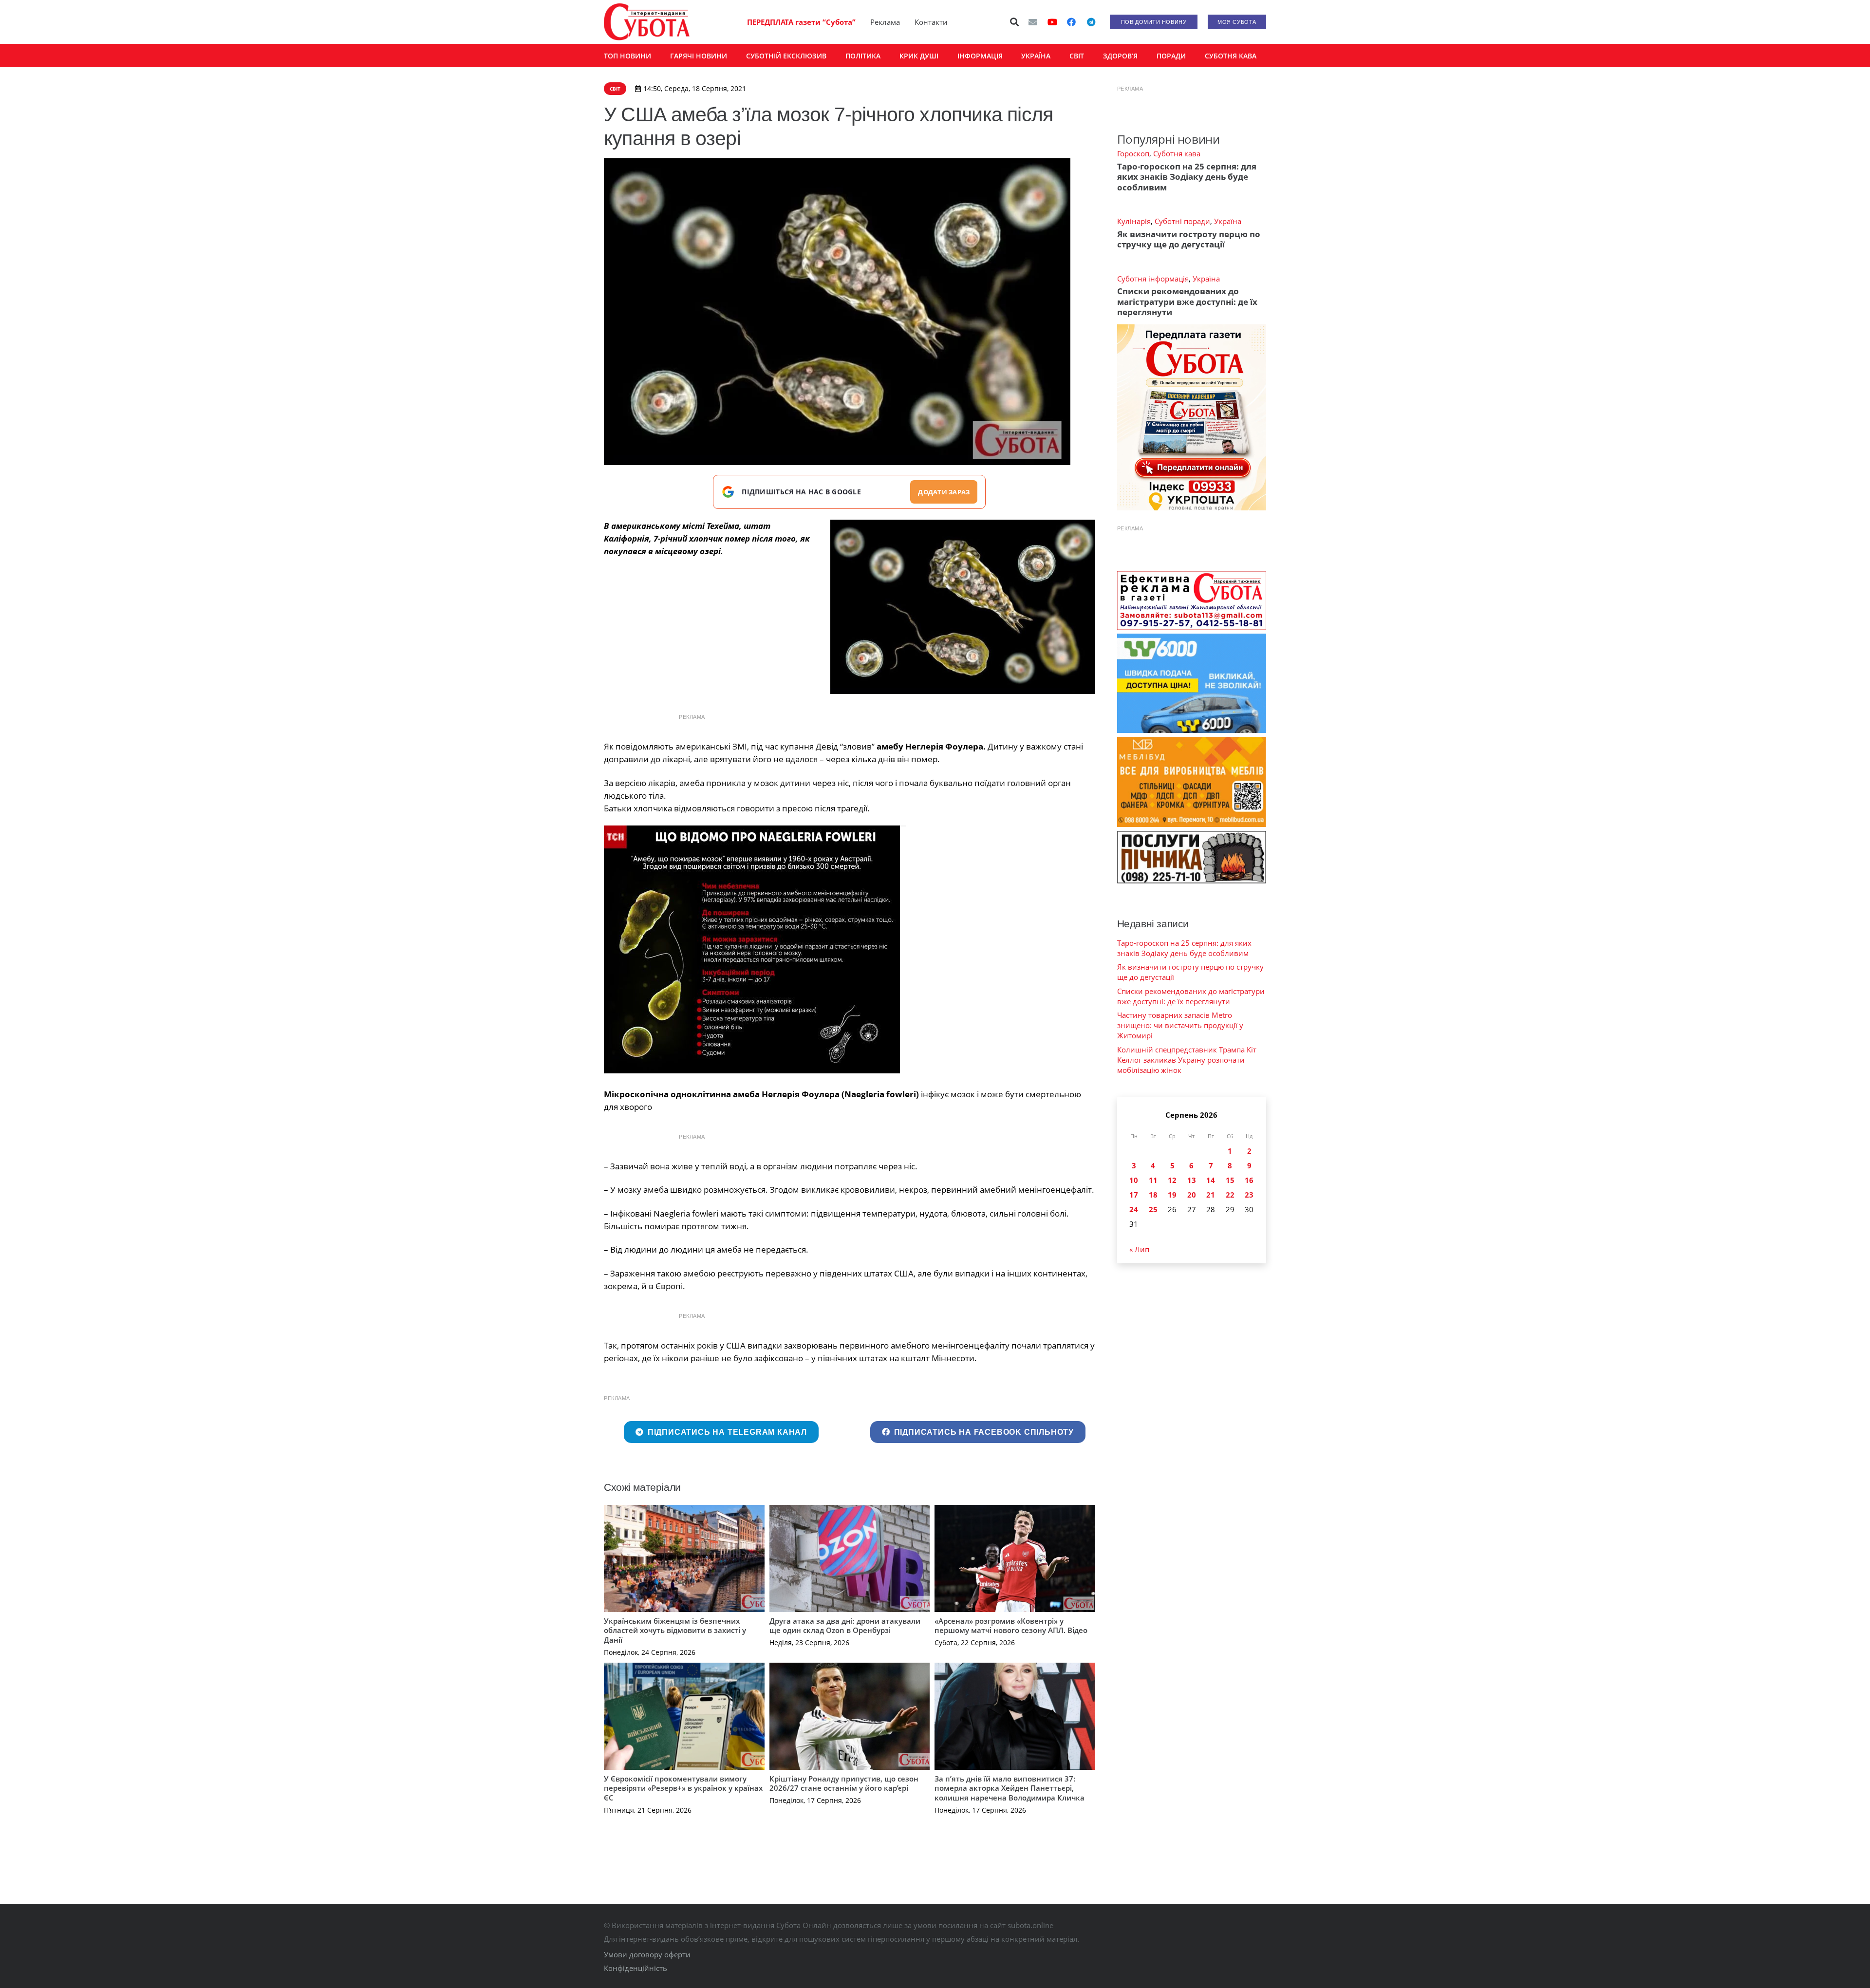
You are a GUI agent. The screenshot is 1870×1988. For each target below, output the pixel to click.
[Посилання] (647, 22)
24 (1134, 1209)
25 (1153, 1209)
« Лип (1139, 1249)
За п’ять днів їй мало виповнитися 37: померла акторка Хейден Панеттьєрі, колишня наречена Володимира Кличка (1010, 1788)
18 (1153, 1195)
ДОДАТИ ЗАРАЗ (944, 492)
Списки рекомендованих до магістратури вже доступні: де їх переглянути (1187, 301)
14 (1211, 1180)
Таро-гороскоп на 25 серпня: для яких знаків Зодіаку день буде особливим (1187, 177)
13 (1192, 1180)
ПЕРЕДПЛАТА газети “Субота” (801, 22)
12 (1172, 1180)
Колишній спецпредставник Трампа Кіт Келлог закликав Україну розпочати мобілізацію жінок (1187, 1060)
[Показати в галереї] (903, 826)
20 (1192, 1195)
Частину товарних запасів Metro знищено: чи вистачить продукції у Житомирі (1180, 1025)
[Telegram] (1091, 22)
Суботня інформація (1153, 279)
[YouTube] (1052, 22)
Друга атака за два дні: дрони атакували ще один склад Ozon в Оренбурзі (845, 1626)
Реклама (885, 22)
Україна (1228, 221)
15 (1230, 1180)
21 (1211, 1195)
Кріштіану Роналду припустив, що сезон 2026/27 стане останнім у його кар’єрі (844, 1783)
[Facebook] (1071, 22)
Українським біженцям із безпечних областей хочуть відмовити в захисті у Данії (675, 1630)
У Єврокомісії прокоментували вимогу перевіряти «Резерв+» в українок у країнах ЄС (683, 1788)
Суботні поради (1182, 221)
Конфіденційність (636, 1968)
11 (1153, 1180)
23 (1249, 1195)
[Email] (1033, 22)
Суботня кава (1177, 153)
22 (1230, 1195)
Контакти (931, 22)
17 (1134, 1195)
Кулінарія (1134, 221)
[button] (1015, 22)
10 (1134, 1180)
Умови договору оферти (647, 1954)
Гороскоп (1133, 153)
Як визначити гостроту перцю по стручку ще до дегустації (1189, 239)
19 (1172, 1195)
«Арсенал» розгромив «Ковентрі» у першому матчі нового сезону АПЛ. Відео (1011, 1626)
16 (1249, 1180)
